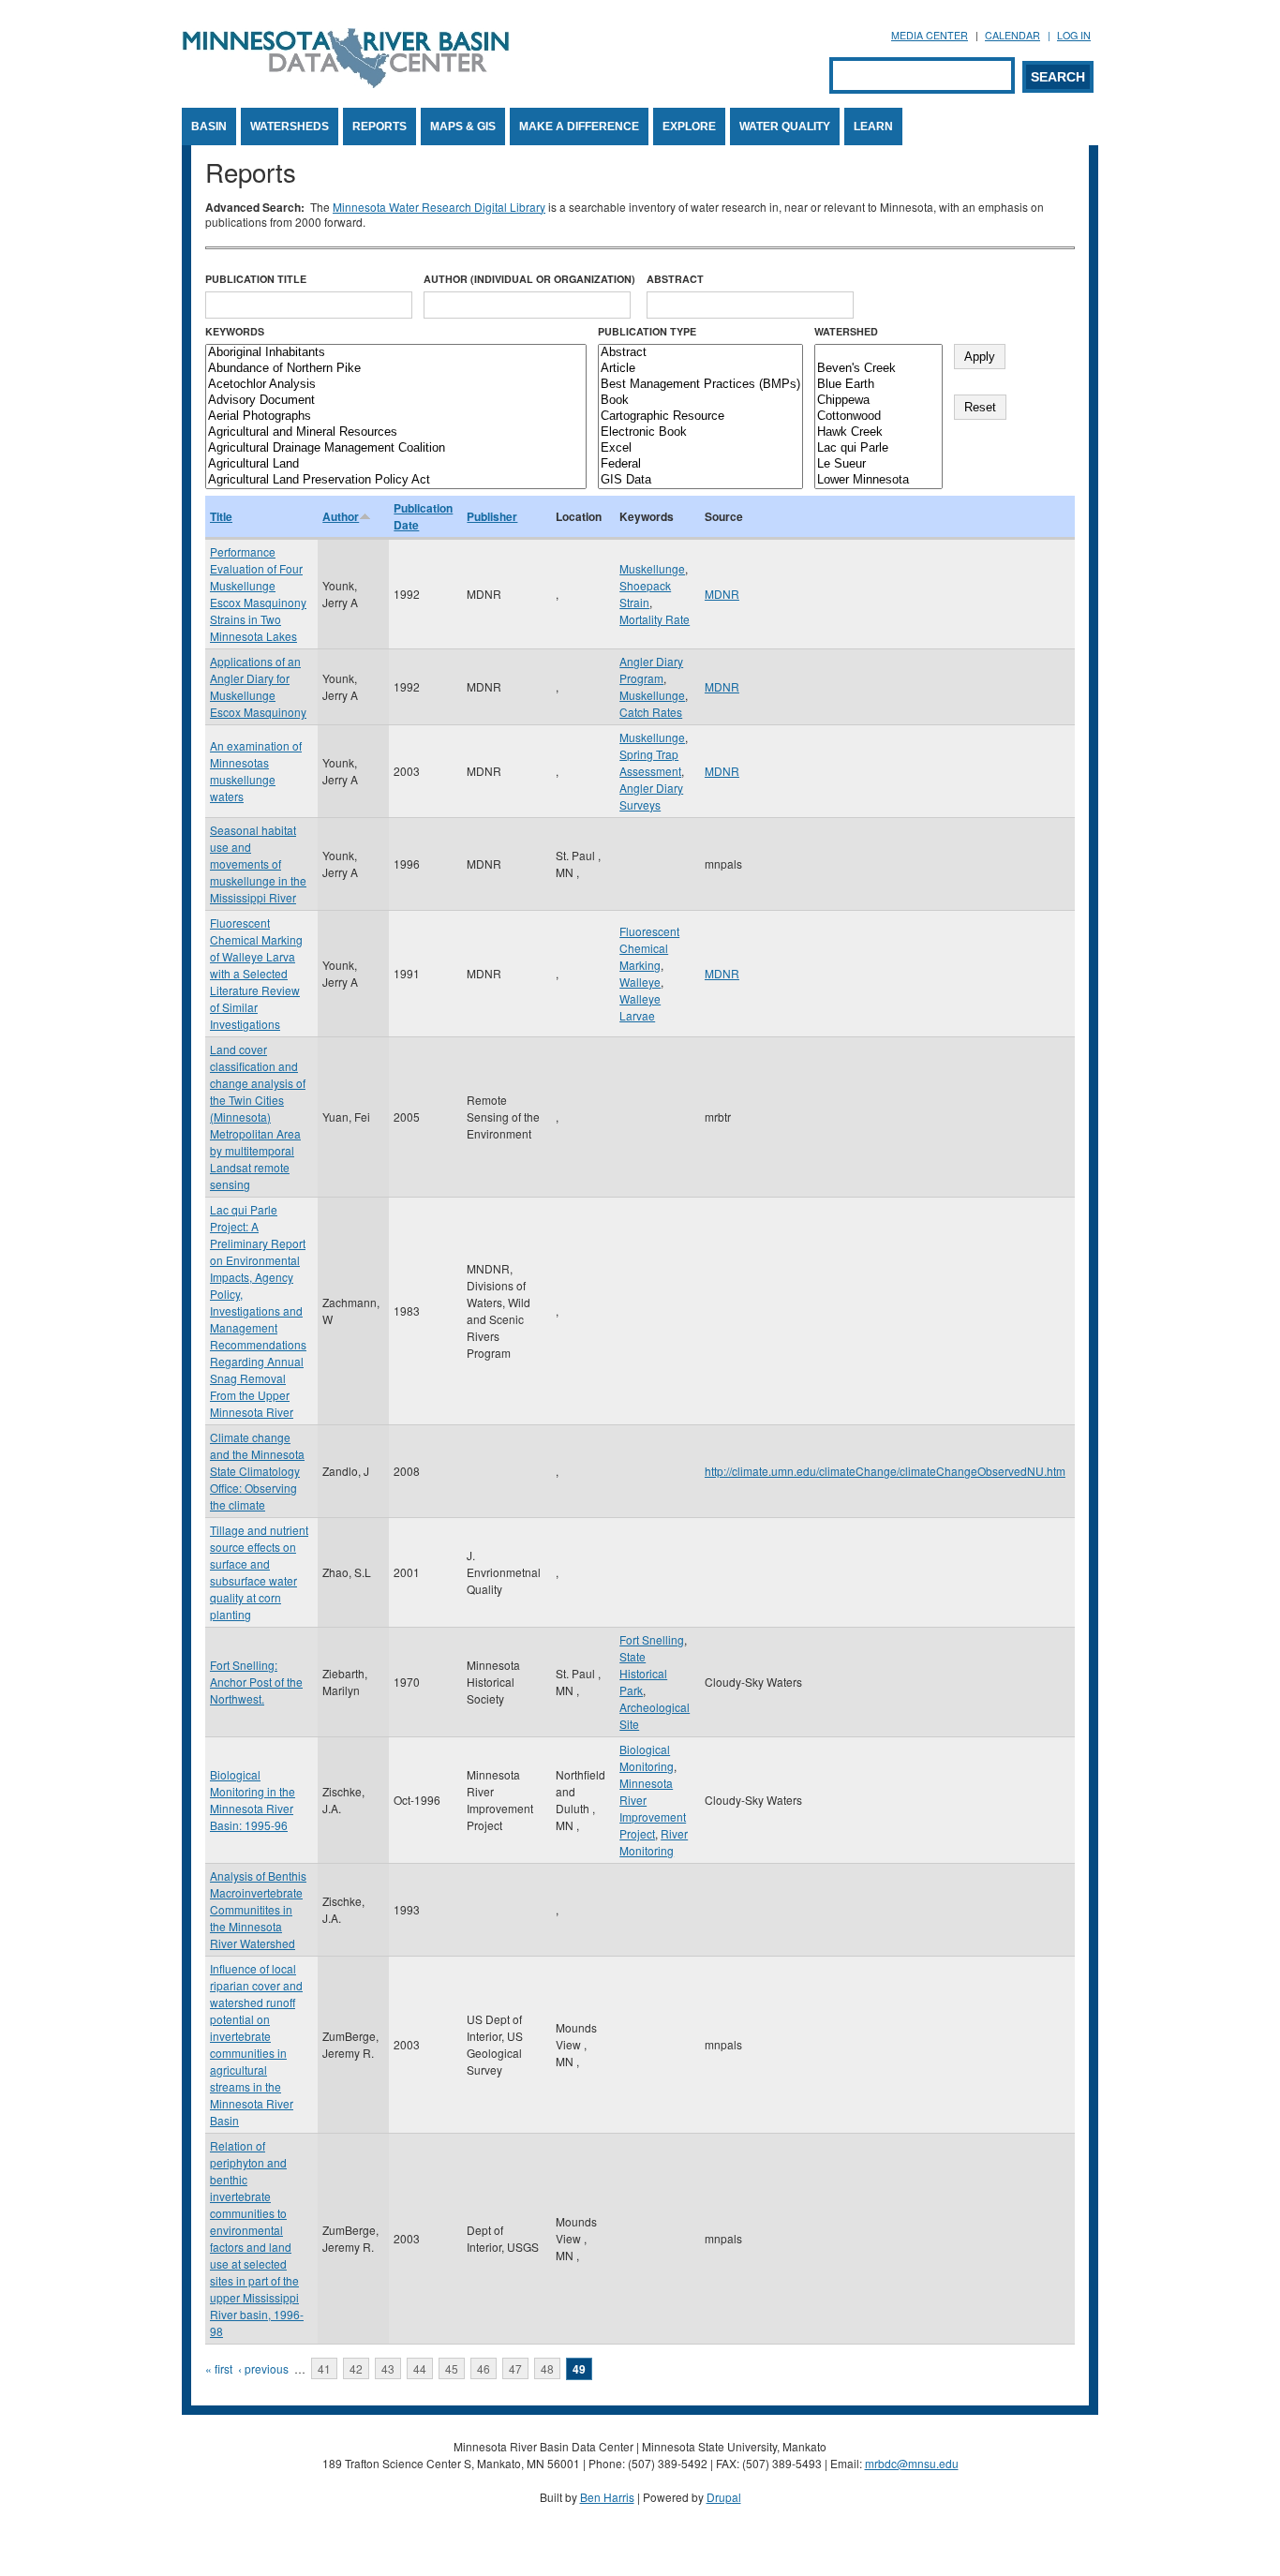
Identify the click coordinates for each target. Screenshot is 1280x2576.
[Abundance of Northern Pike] (396, 369)
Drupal (724, 2497)
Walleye (640, 982)
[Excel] (700, 448)
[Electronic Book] (700, 432)
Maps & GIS (463, 127)
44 (420, 2368)
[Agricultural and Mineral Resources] (396, 432)
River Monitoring (654, 1842)
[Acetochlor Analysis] (396, 385)
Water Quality (785, 127)
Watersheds (290, 127)
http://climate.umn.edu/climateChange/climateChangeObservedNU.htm (885, 1471)
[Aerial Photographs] (396, 417)
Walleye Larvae (640, 1007)
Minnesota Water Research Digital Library (439, 207)
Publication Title (256, 279)
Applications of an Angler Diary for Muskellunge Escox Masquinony (258, 686)
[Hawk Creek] (878, 432)
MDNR (722, 594)
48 (547, 2368)
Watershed (846, 331)
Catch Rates (651, 712)
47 (515, 2368)
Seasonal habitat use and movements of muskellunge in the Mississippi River (258, 864)
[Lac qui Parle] (878, 448)
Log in (1074, 35)
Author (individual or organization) (529, 279)
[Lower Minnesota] (878, 480)
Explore (689, 127)
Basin (209, 127)
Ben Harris (607, 2497)
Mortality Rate (655, 619)
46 (484, 2368)
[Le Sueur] (878, 464)
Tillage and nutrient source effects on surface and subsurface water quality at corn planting (259, 1572)
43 (388, 2368)
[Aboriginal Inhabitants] (396, 353)
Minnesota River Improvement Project (653, 1808)
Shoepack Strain (645, 594)
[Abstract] (700, 353)
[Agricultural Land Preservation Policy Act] (396, 480)
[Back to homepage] (346, 83)
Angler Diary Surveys (651, 796)
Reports (380, 127)
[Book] (700, 401)
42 (356, 2368)
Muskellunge (652, 568)
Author (341, 516)
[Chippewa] (878, 401)
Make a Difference (579, 127)
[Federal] (700, 464)
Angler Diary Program (651, 670)
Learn (873, 127)
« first (219, 2368)
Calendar (1012, 35)
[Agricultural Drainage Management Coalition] (396, 448)
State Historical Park (643, 1673)
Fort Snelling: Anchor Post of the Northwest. (256, 1682)
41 (324, 2368)
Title (221, 516)
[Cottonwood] (878, 417)
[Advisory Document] (396, 401)
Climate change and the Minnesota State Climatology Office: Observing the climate (257, 1471)
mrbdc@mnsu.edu (912, 2463)
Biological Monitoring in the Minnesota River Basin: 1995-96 (253, 1800)
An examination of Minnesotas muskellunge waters (256, 771)
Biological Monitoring (647, 1757)
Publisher (492, 516)
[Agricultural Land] (396, 464)
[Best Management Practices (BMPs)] (700, 385)
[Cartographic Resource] (700, 417)
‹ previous (263, 2368)
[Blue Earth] (878, 385)
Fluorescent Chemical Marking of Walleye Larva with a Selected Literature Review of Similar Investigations (256, 973)
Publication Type (647, 331)
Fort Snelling (652, 1639)
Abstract (675, 279)
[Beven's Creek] (878, 369)
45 (452, 2368)
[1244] (878, 353)
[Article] (700, 369)
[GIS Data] (700, 480)
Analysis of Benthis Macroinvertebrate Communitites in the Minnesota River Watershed (258, 1909)
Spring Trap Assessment (650, 762)
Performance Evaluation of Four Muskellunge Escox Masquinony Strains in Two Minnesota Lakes (258, 594)
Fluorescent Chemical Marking (649, 948)
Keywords (235, 331)
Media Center (930, 35)
